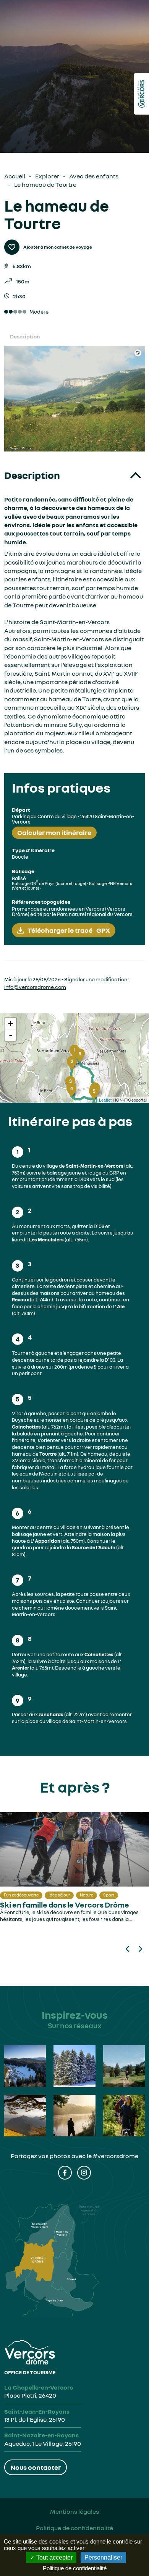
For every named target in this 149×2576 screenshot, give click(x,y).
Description (25, 336)
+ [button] (11, 1023)
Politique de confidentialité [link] (75, 2568)
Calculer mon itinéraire (54, 832)
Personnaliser (103, 2557)
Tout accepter (54, 2557)
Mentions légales (74, 2511)
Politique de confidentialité (74, 2528)
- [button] (11, 1035)
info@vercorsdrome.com (35, 987)
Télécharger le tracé (69, 930)
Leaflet (105, 1100)
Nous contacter (36, 2467)
